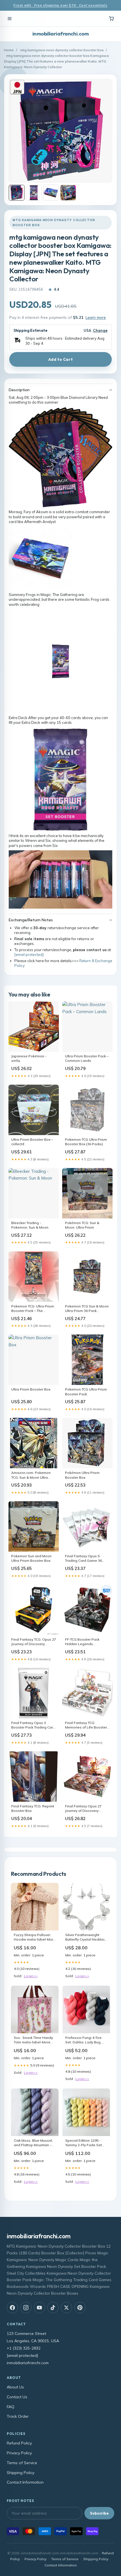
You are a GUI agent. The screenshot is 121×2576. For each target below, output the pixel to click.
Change (100, 331)
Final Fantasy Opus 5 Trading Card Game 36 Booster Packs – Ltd (83, 1559)
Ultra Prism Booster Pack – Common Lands (87, 1058)
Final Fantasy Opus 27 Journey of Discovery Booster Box (83, 1809)
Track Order (18, 2416)
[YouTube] (39, 2308)
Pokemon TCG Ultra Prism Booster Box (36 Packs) (86, 1142)
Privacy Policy (19, 2453)
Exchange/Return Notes (31, 920)
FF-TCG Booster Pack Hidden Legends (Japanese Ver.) (82, 1642)
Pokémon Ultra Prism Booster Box (82, 1475)
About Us (15, 2387)
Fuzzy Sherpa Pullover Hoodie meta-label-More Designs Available (35, 1937)
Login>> (31, 1976)
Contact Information (25, 2482)
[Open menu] (10, 19)
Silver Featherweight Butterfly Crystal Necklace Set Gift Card (86, 1937)
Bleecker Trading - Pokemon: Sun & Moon (30, 1225)
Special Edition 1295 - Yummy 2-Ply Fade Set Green (84, 2143)
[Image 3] (51, 193)
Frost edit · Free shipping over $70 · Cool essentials (60, 5)
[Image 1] (17, 193)
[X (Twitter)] (66, 2308)
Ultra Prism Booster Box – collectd (32, 1142)
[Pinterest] (80, 2308)
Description (19, 390)
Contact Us (17, 2397)
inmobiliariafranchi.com (60, 34)
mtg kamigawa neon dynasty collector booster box (62, 50)
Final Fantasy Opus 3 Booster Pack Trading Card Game (33, 1725)
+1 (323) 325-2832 (24, 2348)
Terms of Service (22, 2463)
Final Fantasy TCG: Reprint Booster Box (33, 1808)
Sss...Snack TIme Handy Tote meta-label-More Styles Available (33, 2040)
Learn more (96, 317)
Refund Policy (19, 2443)
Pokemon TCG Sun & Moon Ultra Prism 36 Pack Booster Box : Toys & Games (87, 1309)
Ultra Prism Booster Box (31, 1389)
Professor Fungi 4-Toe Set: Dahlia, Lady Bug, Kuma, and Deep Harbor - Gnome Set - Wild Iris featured (85, 2040)
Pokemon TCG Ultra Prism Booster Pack (86, 1392)
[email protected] (29, 955)
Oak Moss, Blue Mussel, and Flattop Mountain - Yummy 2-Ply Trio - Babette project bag (33, 2143)
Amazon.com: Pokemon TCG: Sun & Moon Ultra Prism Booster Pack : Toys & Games (32, 1475)
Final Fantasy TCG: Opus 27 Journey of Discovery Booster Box (34, 1642)
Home (9, 50)
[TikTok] (53, 2308)
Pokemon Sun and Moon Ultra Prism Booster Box (31, 1558)
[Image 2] (34, 193)
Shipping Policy (21, 2473)
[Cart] (111, 19)
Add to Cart (60, 359)
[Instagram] (26, 2308)
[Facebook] (12, 2308)
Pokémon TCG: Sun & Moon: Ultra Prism (82, 1225)
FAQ (11, 2407)
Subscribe (99, 2513)
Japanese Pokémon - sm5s (29, 1058)
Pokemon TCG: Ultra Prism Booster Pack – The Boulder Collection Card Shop (33, 1309)
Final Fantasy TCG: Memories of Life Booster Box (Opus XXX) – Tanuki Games (86, 1725)
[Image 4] (68, 193)
